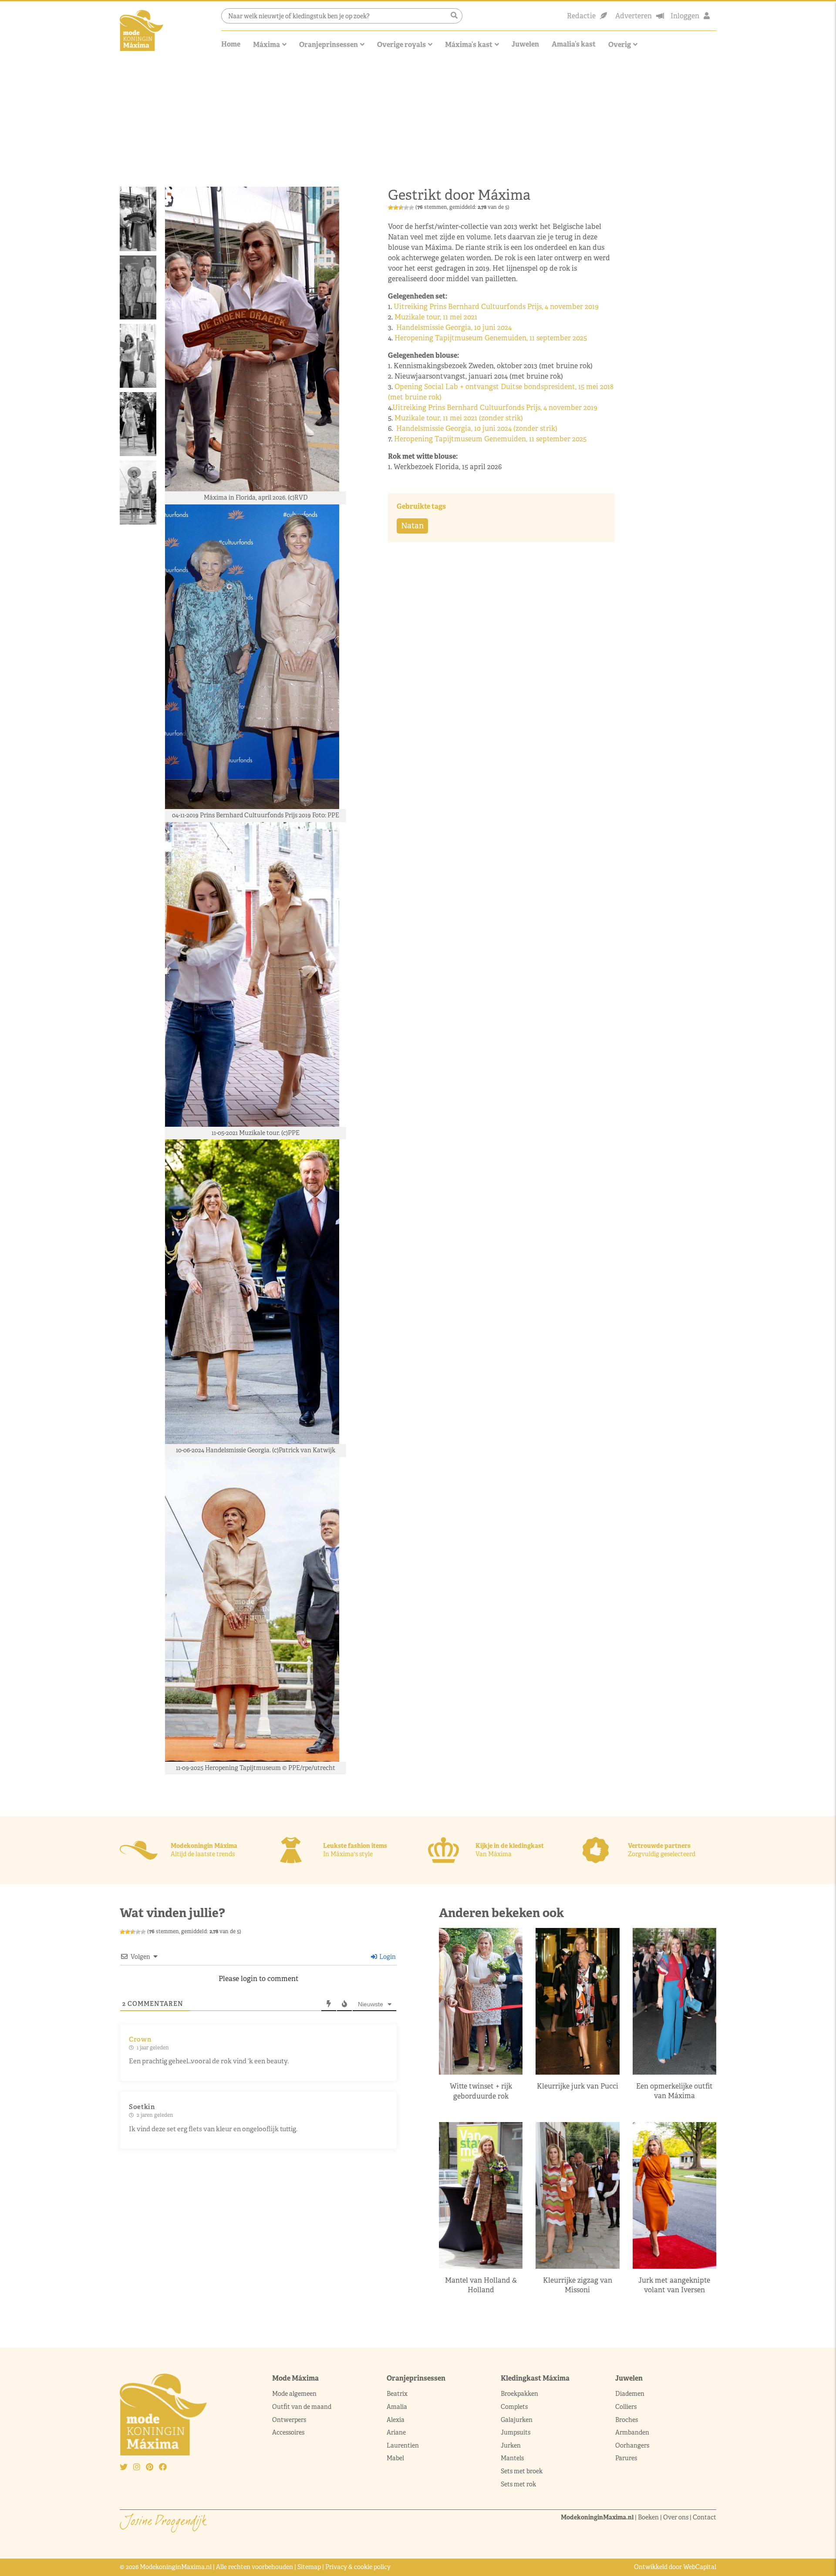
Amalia (397, 2407)
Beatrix (397, 2394)
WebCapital (700, 2567)
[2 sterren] (396, 208)
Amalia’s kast (574, 44)
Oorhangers (632, 2445)
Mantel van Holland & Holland (481, 2285)
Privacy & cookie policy (358, 2567)
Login (387, 1957)
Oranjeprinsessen (329, 45)
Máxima (266, 45)
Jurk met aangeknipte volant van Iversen (674, 2285)
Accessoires (288, 2432)
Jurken (511, 2445)
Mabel (395, 2458)
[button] (454, 16)
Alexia (396, 2419)
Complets (514, 2407)
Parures (626, 2458)
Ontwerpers (289, 2419)
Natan (412, 526)
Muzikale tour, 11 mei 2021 (437, 317)
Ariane (396, 2432)
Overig (620, 45)
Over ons (676, 2517)
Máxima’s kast (469, 45)
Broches (627, 2419)
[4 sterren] (406, 208)
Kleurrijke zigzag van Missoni (578, 2285)
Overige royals (401, 45)
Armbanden (632, 2432)
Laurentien (403, 2445)
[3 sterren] (401, 208)
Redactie (581, 16)
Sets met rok (518, 2484)
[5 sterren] (411, 208)
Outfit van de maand (302, 2407)
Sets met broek (522, 2471)
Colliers (626, 2407)
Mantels (512, 2458)
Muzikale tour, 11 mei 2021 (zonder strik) (459, 418)
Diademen (630, 2394)
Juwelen (525, 44)
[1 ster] (391, 208)
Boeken (648, 2517)
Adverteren (634, 16)
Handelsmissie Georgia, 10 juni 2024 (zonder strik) (477, 428)
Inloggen (685, 16)
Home (231, 44)
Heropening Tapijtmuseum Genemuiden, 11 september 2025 (490, 338)
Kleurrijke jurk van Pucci (578, 2086)
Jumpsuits (516, 2432)
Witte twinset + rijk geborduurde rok (481, 2091)
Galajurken (517, 2419)
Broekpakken (519, 2394)
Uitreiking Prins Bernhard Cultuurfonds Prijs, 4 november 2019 (497, 307)
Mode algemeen (294, 2394)
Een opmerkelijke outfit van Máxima (674, 2091)
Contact (705, 2517)
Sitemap (309, 2567)
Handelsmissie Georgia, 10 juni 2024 (455, 327)
